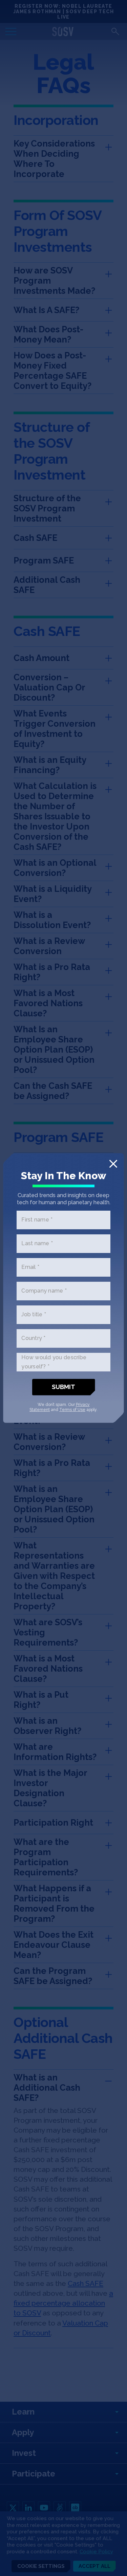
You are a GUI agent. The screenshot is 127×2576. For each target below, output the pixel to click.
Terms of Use (72, 1410)
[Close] (113, 1164)
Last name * (37, 1244)
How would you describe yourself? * (54, 1362)
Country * (33, 1338)
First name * (37, 1220)
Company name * (44, 1291)
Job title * (34, 1315)
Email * (30, 1267)
